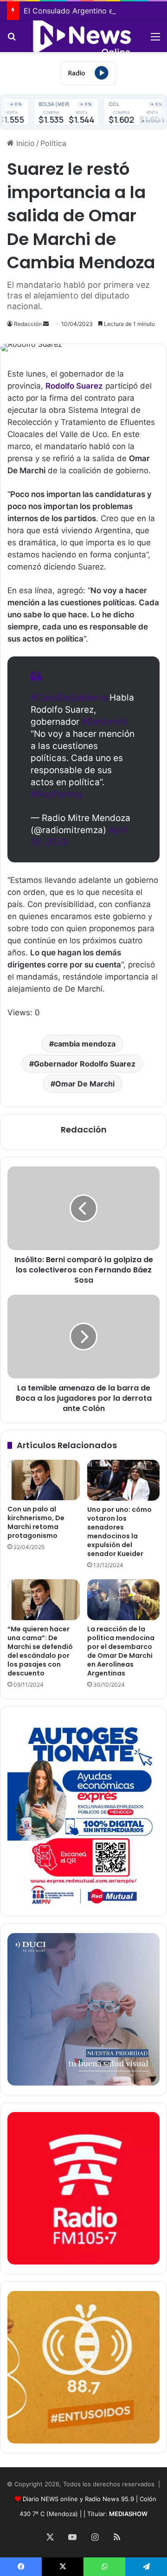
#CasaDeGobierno (69, 698)
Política (53, 143)
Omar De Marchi (85, 1084)
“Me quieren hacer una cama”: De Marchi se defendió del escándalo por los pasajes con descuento (40, 1651)
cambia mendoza (85, 1044)
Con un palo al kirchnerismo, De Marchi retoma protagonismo (36, 1522)
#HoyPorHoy (57, 794)
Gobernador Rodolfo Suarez (85, 1064)
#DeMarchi (105, 722)
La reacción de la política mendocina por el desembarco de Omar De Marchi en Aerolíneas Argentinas (121, 1651)
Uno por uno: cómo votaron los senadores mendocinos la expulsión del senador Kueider (119, 1532)
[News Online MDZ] (83, 36)
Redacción (28, 324)
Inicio (24, 143)
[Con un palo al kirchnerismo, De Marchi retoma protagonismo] (44, 1480)
